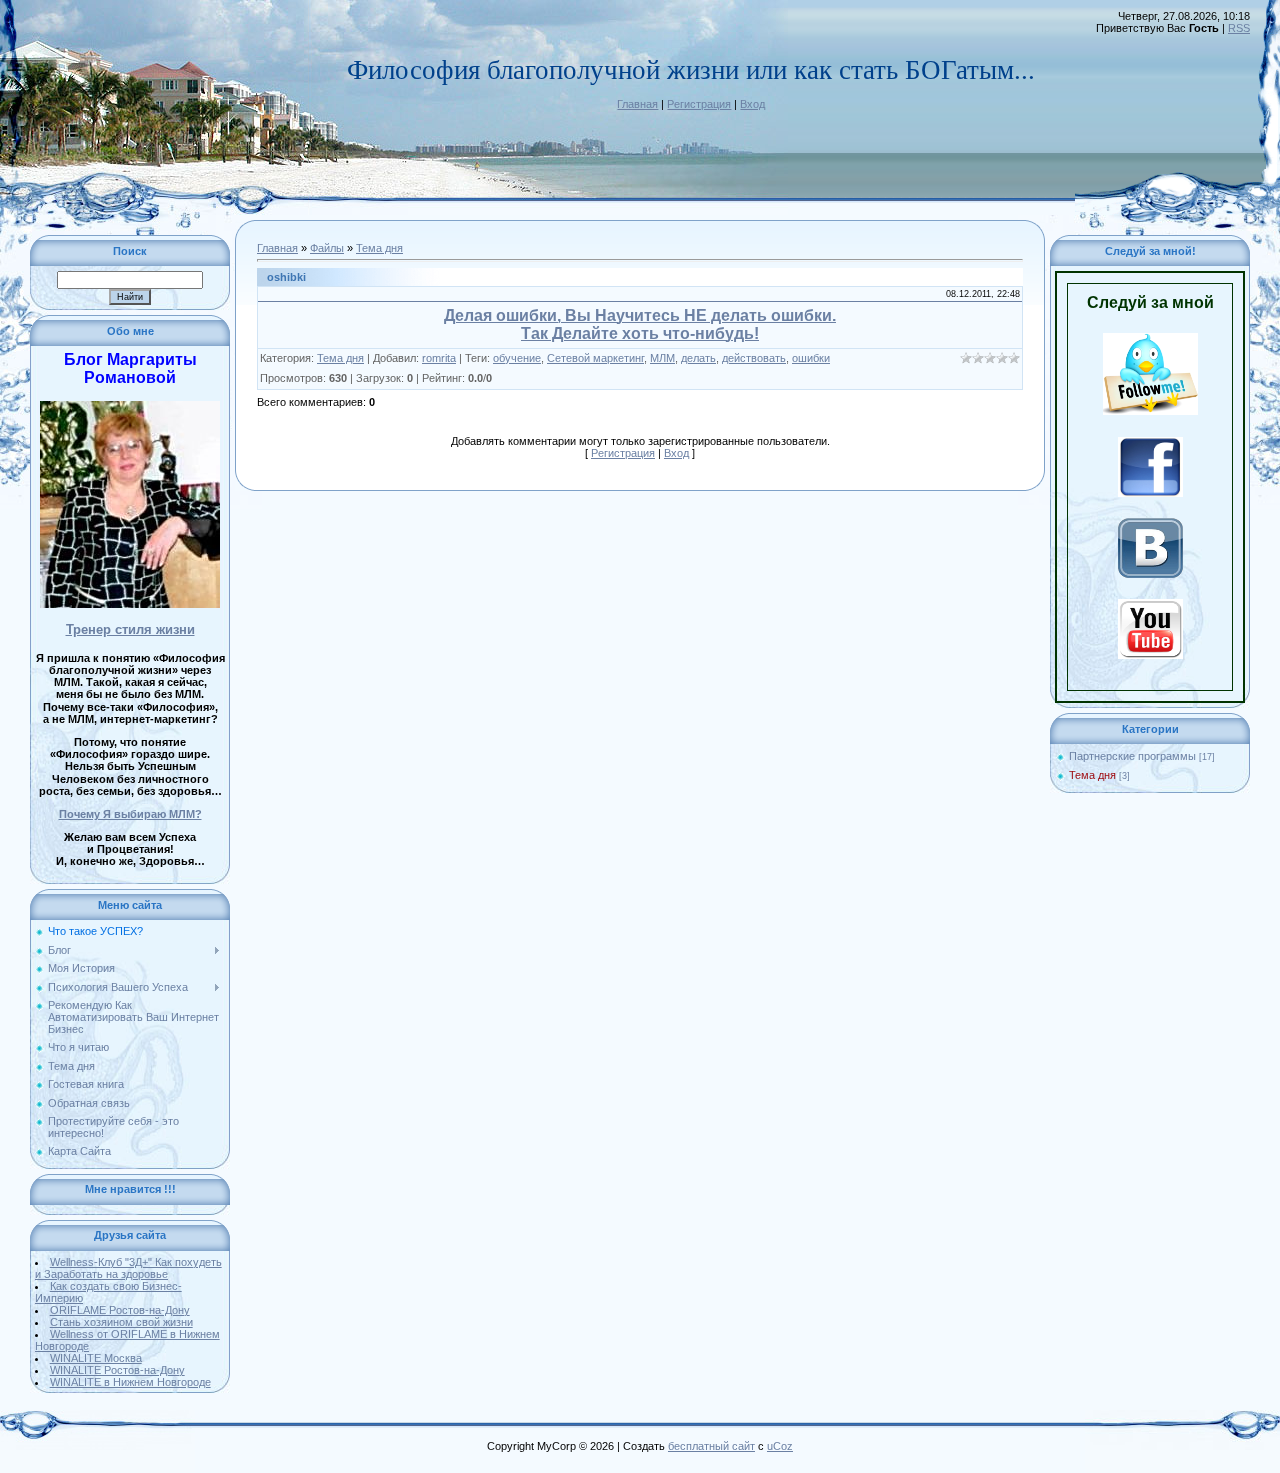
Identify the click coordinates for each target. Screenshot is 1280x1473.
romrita (439, 358)
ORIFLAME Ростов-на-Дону (120, 1310)
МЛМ (662, 358)
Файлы (327, 248)
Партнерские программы (1132, 756)
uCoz (780, 1446)
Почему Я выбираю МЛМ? (130, 814)
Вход (752, 104)
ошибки (811, 358)
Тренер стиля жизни (130, 629)
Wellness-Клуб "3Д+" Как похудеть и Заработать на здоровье (128, 1268)
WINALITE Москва (96, 1358)
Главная (637, 104)
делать (698, 358)
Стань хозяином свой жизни (121, 1322)
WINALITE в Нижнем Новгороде (130, 1382)
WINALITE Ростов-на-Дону (117, 1370)
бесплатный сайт (711, 1446)
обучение (517, 358)
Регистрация (699, 104)
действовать (754, 358)
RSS (1239, 28)
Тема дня (379, 248)
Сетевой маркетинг (595, 358)
